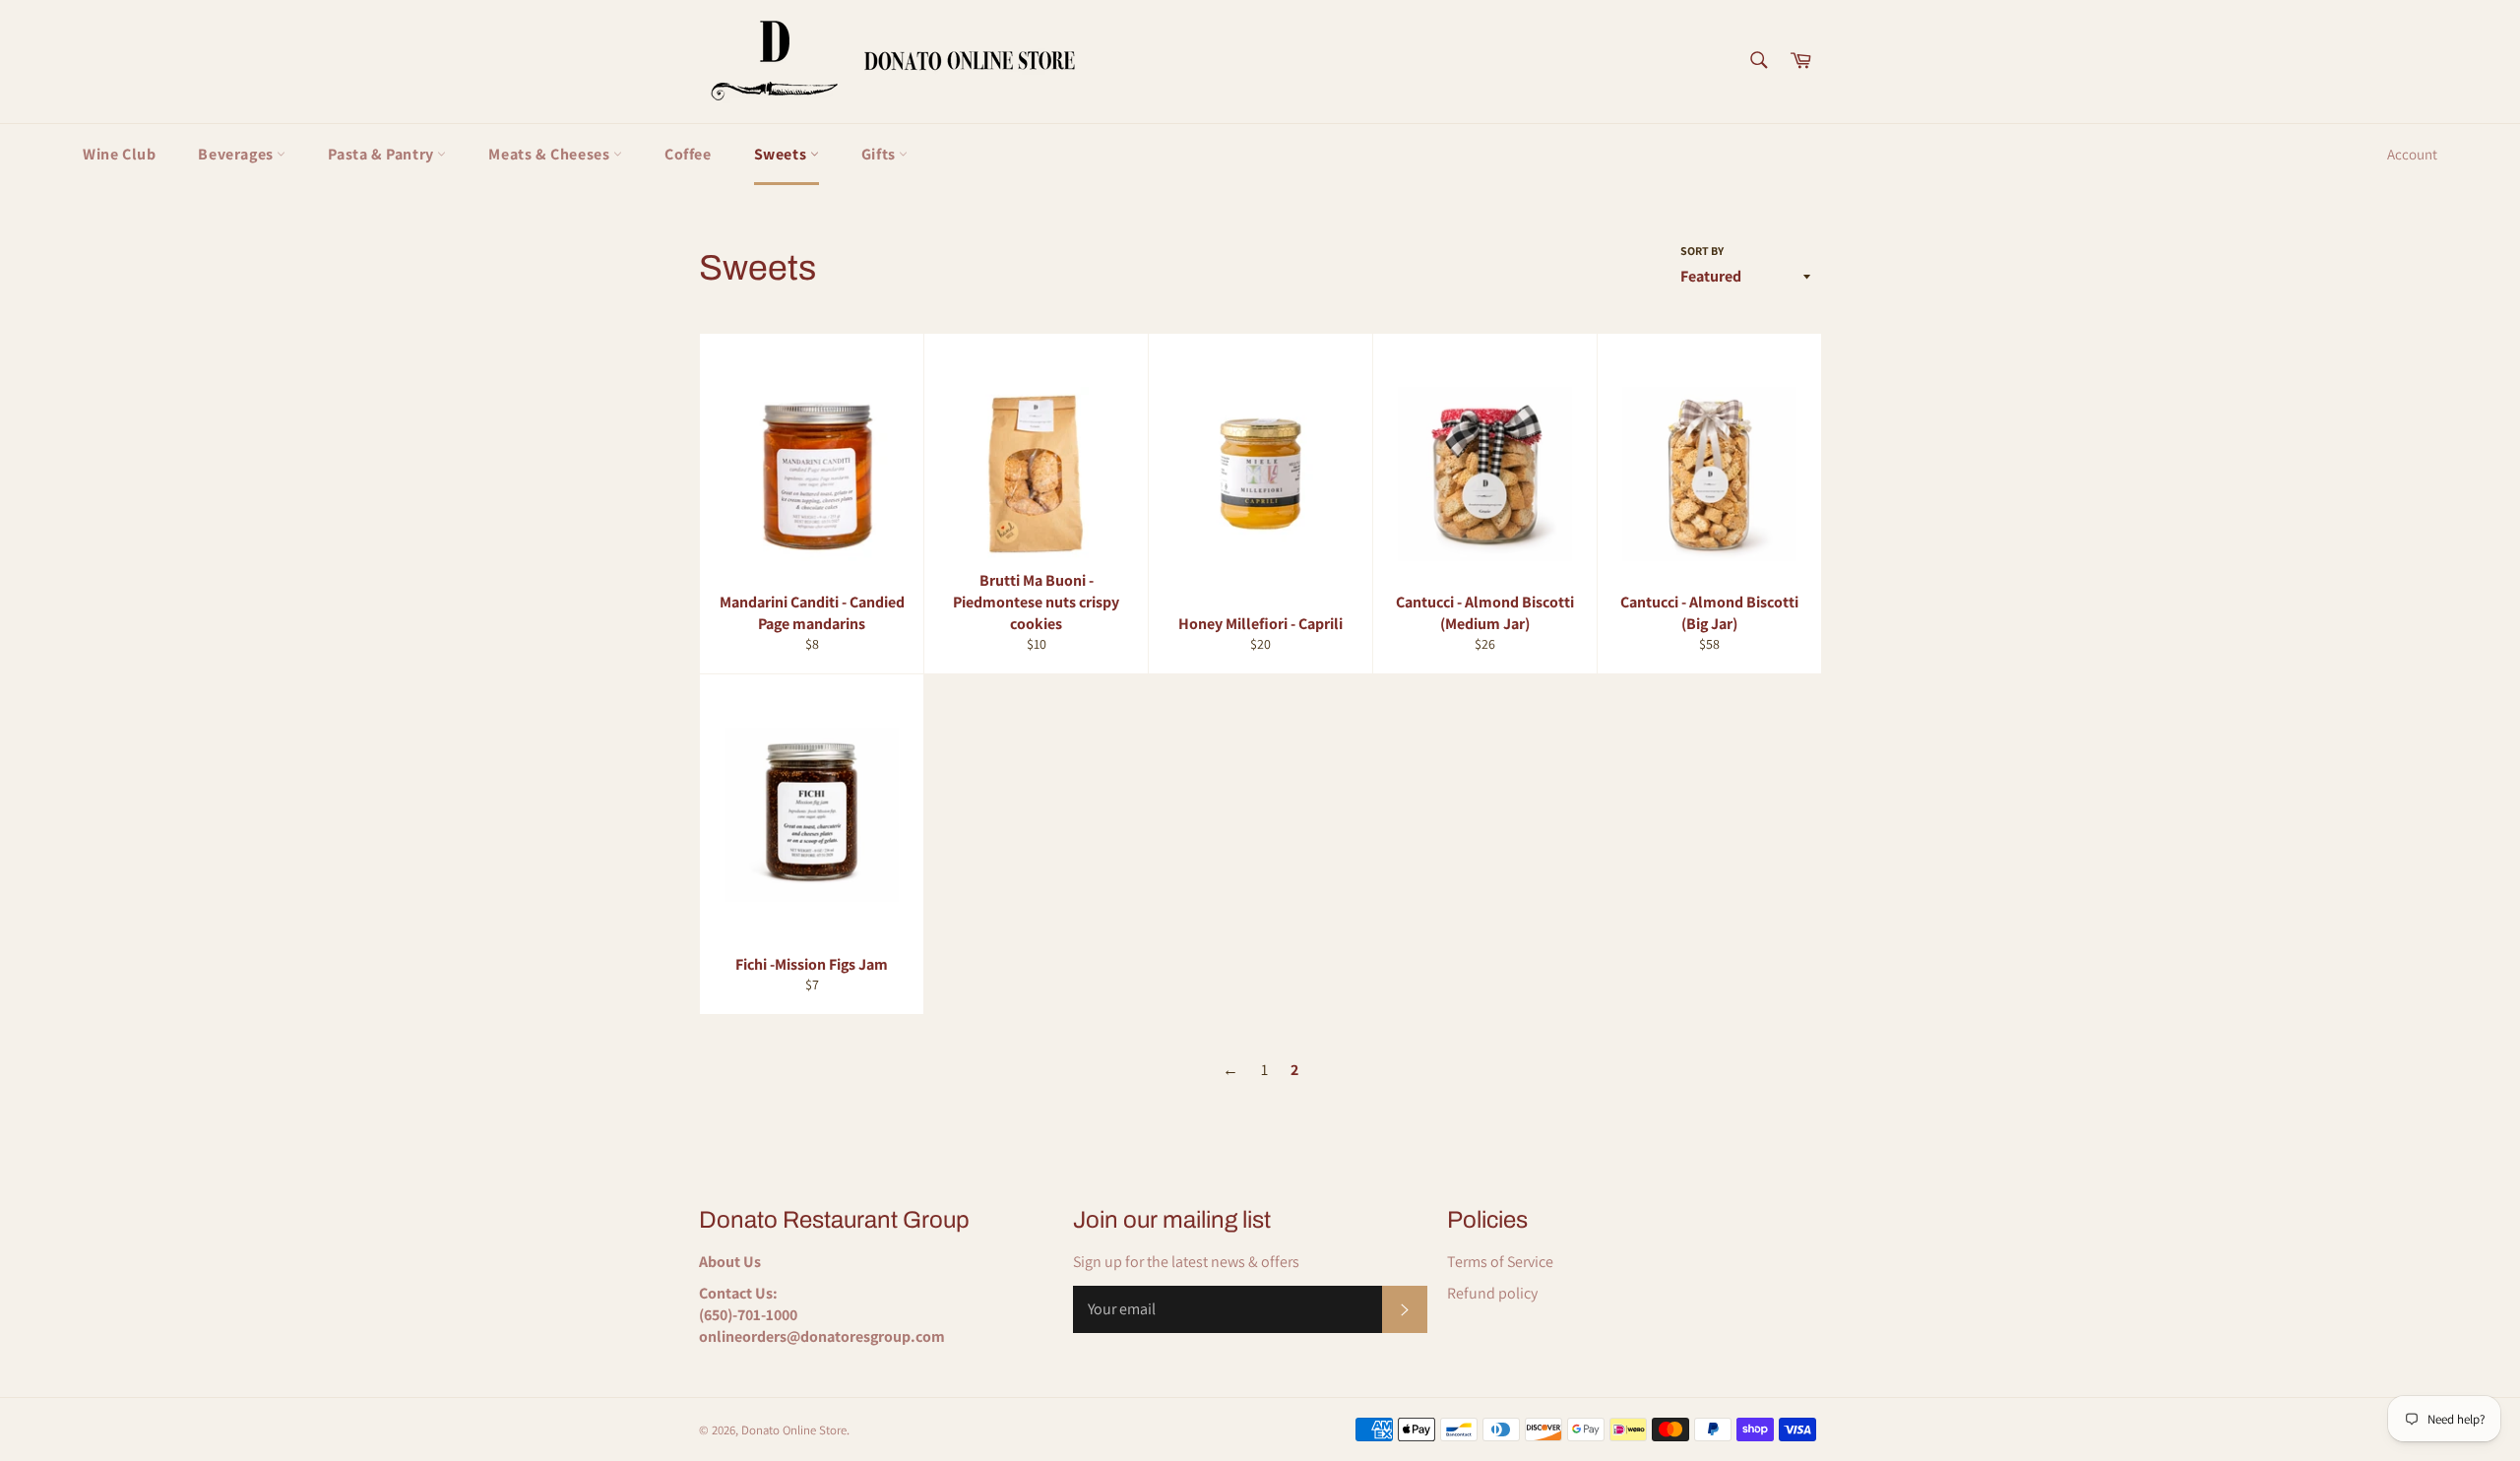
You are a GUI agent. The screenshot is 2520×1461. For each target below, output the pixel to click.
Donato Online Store (794, 1430)
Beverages (237, 154)
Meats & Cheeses (551, 154)
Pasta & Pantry (382, 154)
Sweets (782, 154)
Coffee (688, 154)
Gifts (881, 154)
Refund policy (1492, 1293)
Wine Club (119, 154)
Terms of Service (1500, 1262)
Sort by (1702, 251)
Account (2412, 154)
